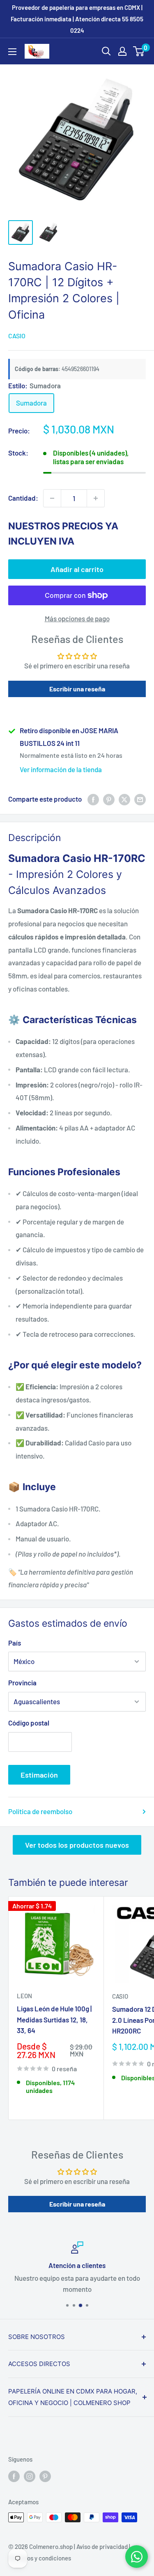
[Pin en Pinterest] (109, 799)
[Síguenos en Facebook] (14, 2476)
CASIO (17, 336)
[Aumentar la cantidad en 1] (96, 498)
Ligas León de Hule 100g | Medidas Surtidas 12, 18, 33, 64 (54, 2019)
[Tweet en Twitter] (124, 799)
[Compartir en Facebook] (93, 799)
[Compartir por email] (140, 799)
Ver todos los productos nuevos (77, 1845)
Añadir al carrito (77, 569)
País (15, 1643)
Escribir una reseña (77, 689)
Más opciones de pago (77, 618)
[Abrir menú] (12, 52)
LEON (24, 1996)
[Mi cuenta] (122, 51)
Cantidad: (23, 498)
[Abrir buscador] (106, 51)
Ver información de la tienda (61, 769)
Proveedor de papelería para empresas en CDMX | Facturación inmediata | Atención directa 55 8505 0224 (77, 19)
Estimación (39, 1775)
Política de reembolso (40, 1811)
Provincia (22, 1682)
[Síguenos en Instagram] (30, 2476)
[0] (139, 51)
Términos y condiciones (40, 2558)
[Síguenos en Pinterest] (45, 2476)
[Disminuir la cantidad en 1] (52, 498)
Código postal (29, 1723)
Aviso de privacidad (102, 2546)
